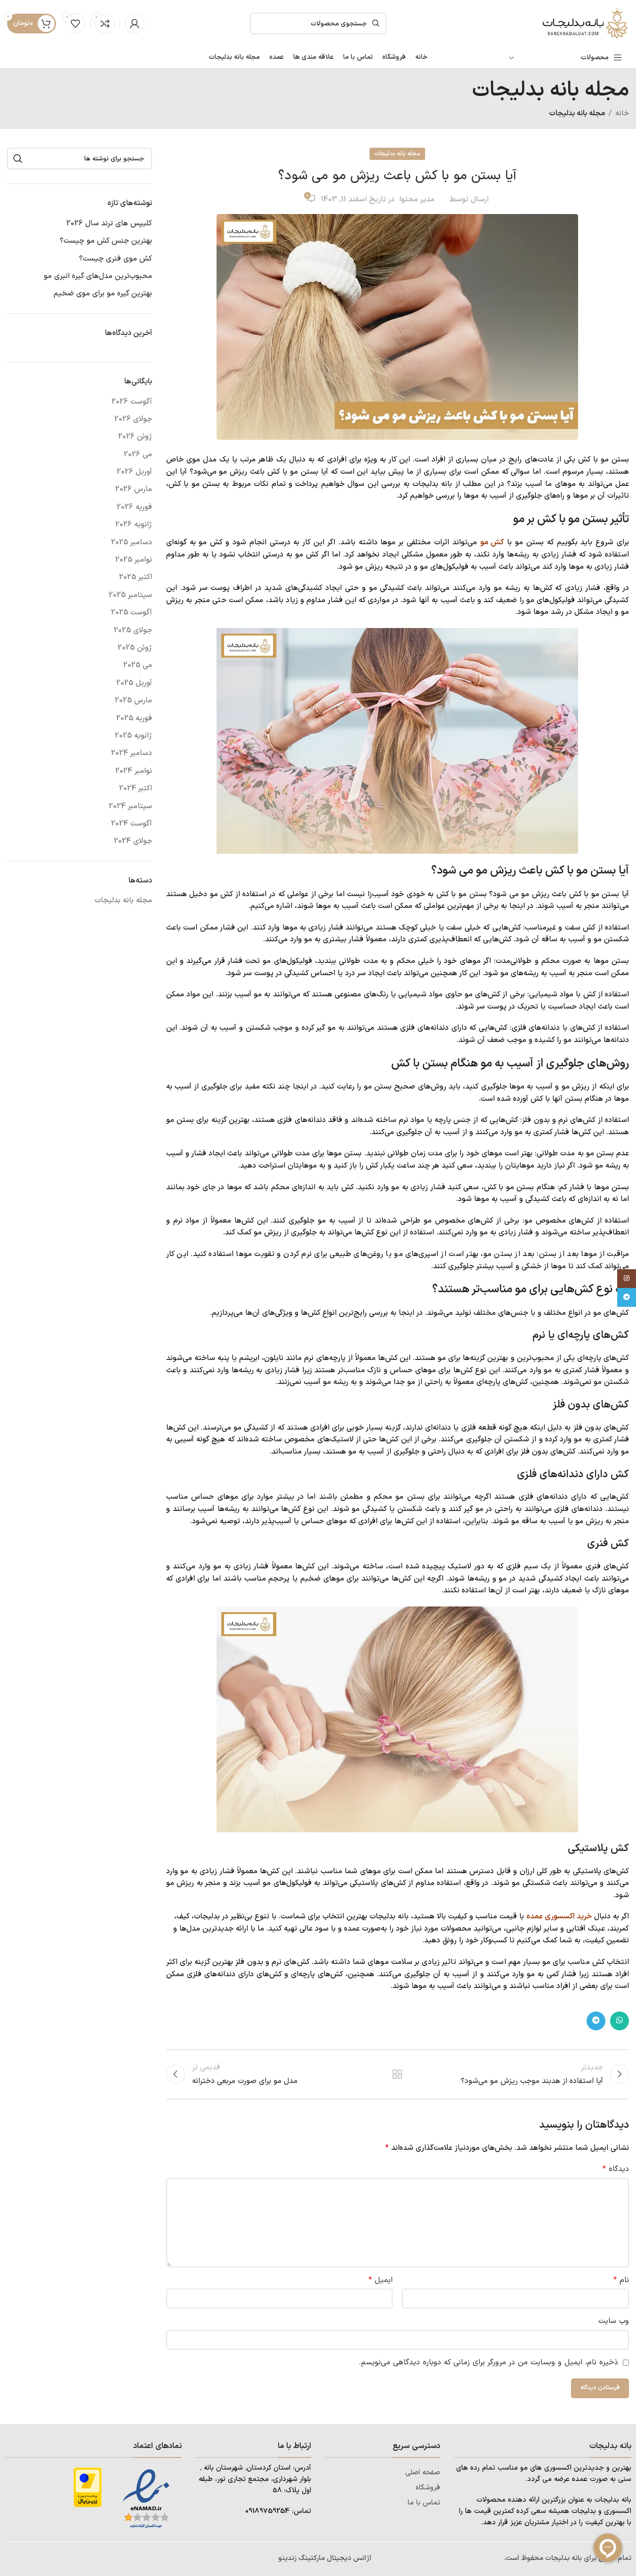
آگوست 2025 (132, 612)
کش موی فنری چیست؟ (116, 259)
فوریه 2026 (134, 507)
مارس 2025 (133, 700)
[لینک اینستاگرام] (627, 1279)
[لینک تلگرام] (596, 2021)
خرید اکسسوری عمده (559, 1916)
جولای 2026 (133, 419)
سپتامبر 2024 (130, 806)
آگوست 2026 (132, 402)
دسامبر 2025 (132, 542)
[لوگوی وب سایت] (584, 23)
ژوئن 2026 (135, 437)
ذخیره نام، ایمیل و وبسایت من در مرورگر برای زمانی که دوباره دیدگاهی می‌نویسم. (488, 2362)
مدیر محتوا (417, 199)
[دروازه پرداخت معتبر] (88, 2487)
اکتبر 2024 (136, 788)
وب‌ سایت (614, 2321)
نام (621, 2280)
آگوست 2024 (132, 824)
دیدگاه (616, 2169)
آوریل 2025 (134, 683)
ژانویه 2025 (133, 736)
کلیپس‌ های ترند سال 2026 (109, 223)
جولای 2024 (133, 841)
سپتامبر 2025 (130, 595)
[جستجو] (18, 159)
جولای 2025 (133, 630)
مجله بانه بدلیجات (577, 113)
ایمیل (381, 2280)
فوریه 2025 (134, 718)
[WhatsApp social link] (620, 2021)
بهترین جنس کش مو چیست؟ (106, 241)
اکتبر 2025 (136, 577)
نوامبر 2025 (134, 560)
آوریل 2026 (134, 472)
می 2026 (138, 454)
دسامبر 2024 (132, 753)
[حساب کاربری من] (135, 24)
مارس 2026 (134, 489)
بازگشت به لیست (397, 2074)
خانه (622, 113)
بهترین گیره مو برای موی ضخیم (103, 294)
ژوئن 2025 (135, 648)
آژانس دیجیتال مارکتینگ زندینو (325, 2558)
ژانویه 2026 (134, 525)
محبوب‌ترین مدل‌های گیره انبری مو (98, 276)
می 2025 (138, 665)
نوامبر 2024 (134, 771)
